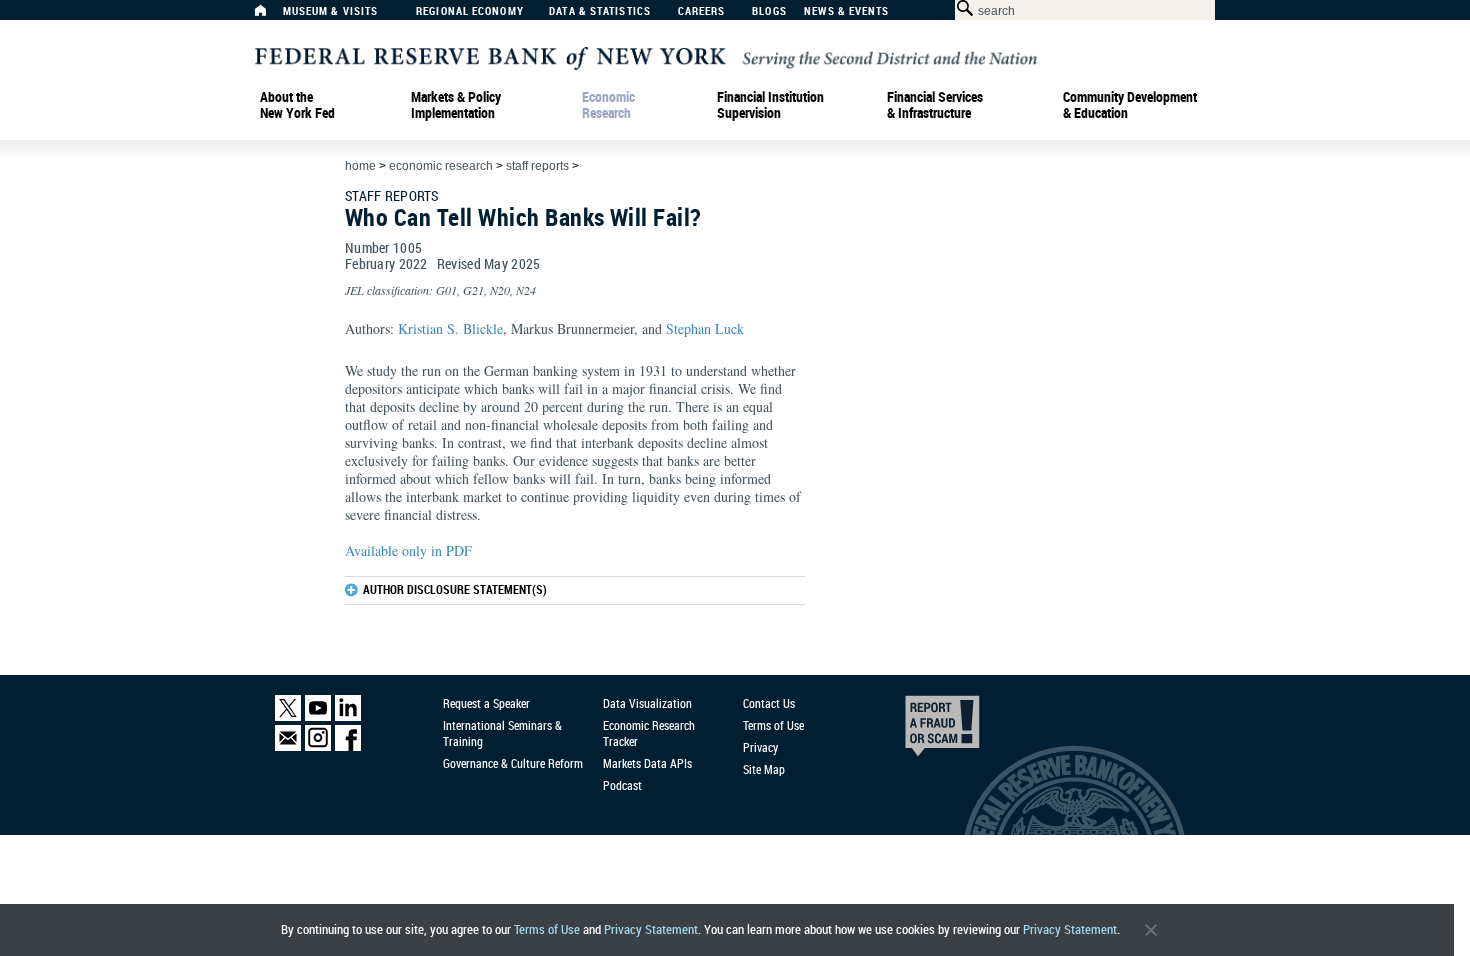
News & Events (846, 11)
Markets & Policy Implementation (456, 105)
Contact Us (769, 703)
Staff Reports (537, 166)
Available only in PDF (408, 550)
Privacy (760, 747)
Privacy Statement (651, 929)
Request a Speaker (486, 703)
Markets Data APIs (647, 763)
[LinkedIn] (348, 716)
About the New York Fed (297, 105)
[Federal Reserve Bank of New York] (646, 56)
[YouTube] (318, 716)
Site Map (764, 769)
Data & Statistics (600, 11)
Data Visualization (647, 703)
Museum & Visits (331, 11)
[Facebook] (348, 746)
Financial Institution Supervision (770, 105)
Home (360, 166)
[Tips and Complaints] (915, 731)
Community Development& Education (1130, 105)
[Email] (288, 746)
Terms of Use (547, 929)
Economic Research (608, 105)
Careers (702, 11)
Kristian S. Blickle (450, 328)
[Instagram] (318, 746)
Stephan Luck (705, 328)
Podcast (622, 785)
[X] (288, 716)
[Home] (271, 15)
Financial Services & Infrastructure (935, 105)
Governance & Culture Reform (513, 763)
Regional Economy (470, 11)
